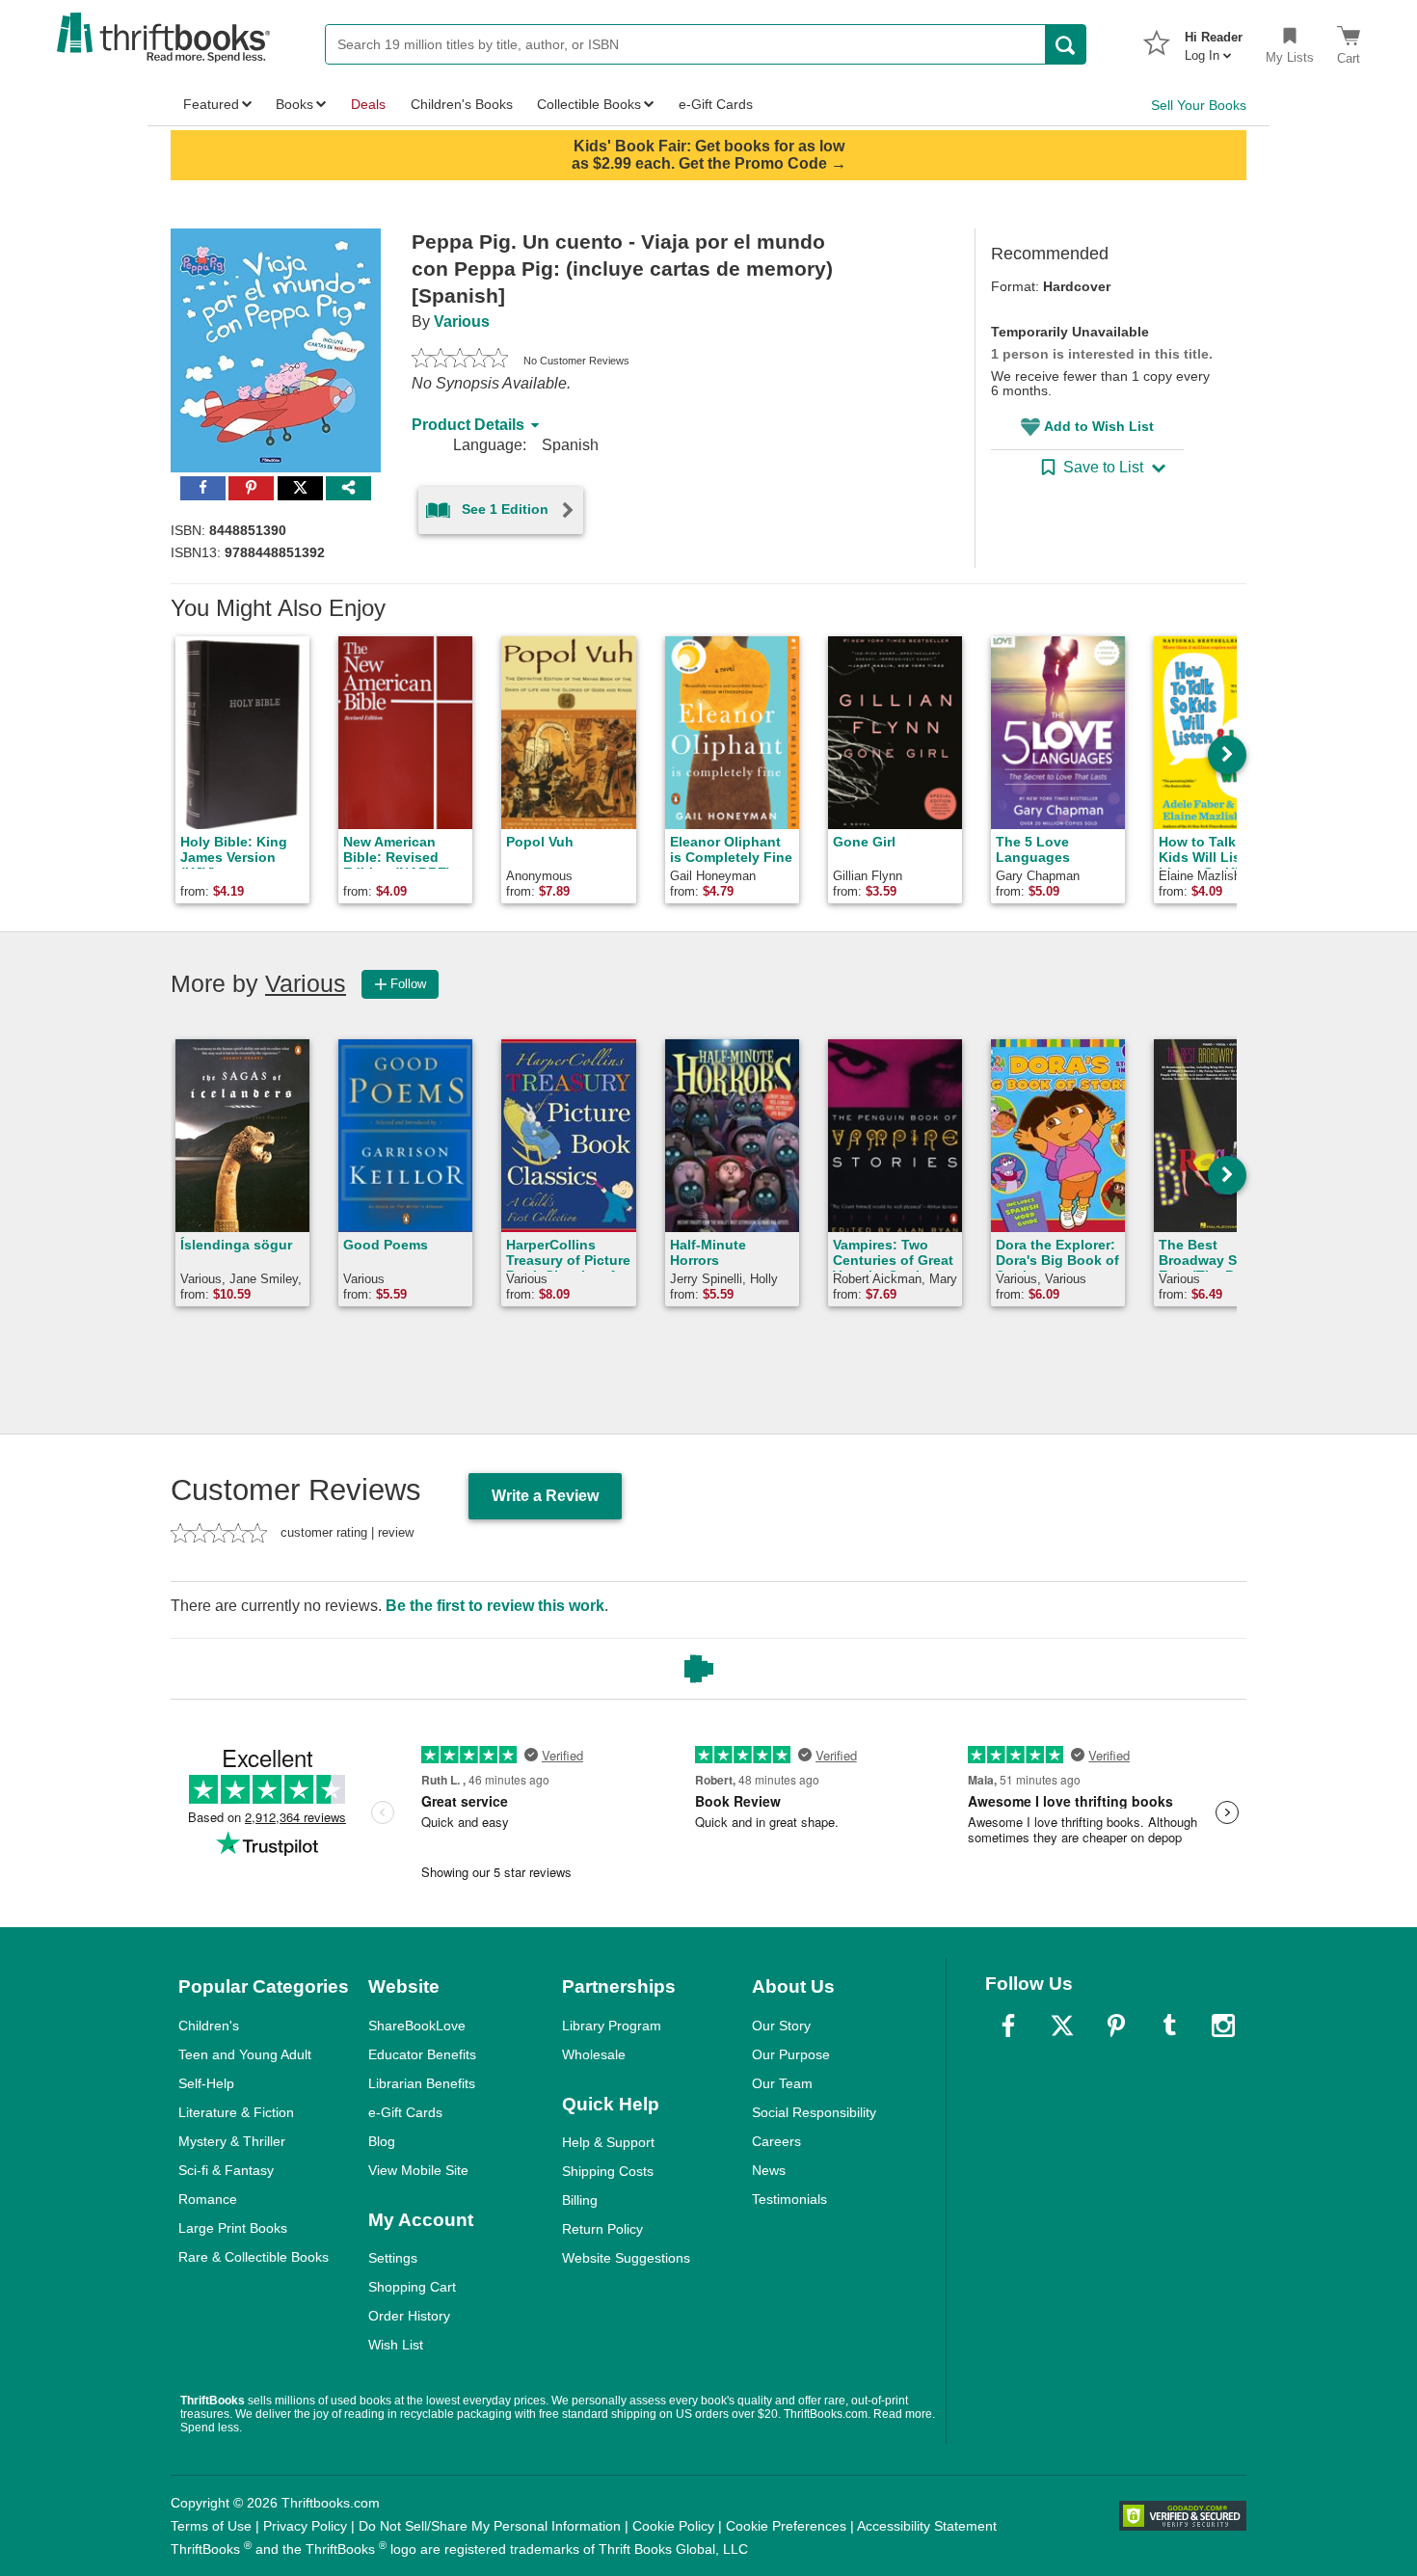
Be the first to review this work (495, 1606)
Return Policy (602, 2229)
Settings (393, 2258)
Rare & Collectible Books (254, 2257)
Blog (382, 2141)
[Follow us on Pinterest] (1116, 2026)
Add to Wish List (1099, 426)
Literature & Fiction (236, 2112)
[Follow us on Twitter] (1062, 2026)
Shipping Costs (608, 2171)
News (769, 2170)
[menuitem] (1214, 40)
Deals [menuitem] (368, 104)
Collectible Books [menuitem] (589, 104)
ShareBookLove (417, 2026)
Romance (208, 2199)
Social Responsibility (814, 2112)
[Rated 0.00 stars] (460, 361)
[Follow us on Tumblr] (1169, 2026)
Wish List (396, 2345)
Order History (409, 2316)
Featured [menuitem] (211, 104)
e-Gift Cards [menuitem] (716, 104)
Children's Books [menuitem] (462, 104)
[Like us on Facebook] (1008, 2026)
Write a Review (545, 1496)
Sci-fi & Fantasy (226, 2170)
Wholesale (594, 2054)
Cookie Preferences (786, 2526)
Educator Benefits (422, 2054)
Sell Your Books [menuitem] (1199, 105)
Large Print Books (233, 2228)
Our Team (782, 2083)
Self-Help (206, 2083)
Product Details (468, 425)
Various (462, 322)
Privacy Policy (305, 2526)
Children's (209, 2026)
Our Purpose (791, 2054)
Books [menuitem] (294, 104)
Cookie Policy (673, 2526)
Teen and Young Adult (245, 2054)
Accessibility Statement (927, 2526)
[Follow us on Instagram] (1223, 2026)
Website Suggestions (626, 2258)
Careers (776, 2141)
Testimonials (789, 2199)
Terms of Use (211, 2526)
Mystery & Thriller (232, 2141)
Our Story (781, 2026)
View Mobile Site (418, 2170)
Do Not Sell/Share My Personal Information (490, 2526)
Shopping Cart (412, 2287)
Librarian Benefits (422, 2083)
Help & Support (608, 2142)
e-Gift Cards (405, 2112)
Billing (580, 2200)
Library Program (612, 2026)
